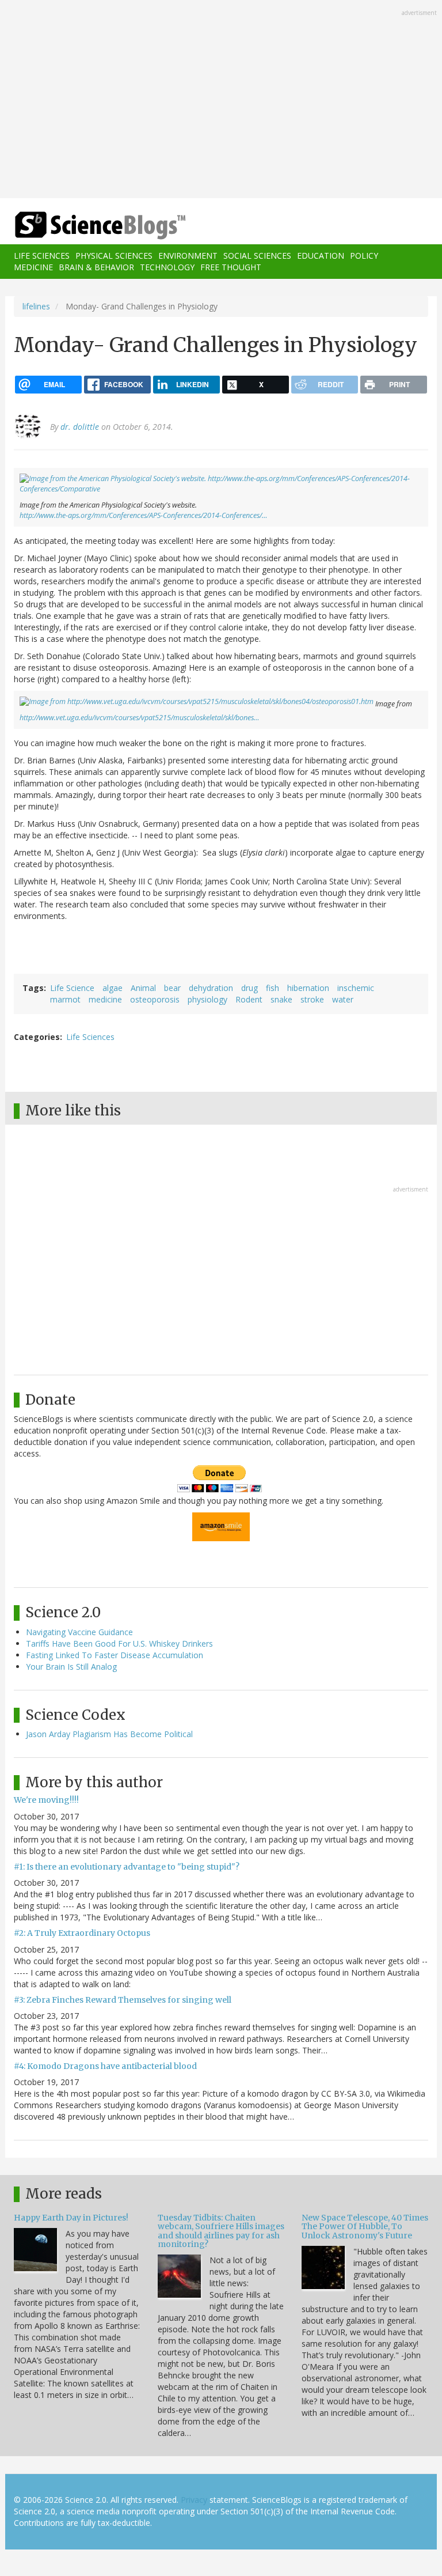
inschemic (356, 988)
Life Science (72, 988)
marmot (65, 999)
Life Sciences (42, 256)
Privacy (194, 2500)
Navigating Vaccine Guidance (79, 1632)
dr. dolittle (80, 427)
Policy (364, 256)
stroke (312, 999)
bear (172, 988)
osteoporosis (155, 999)
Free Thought (231, 267)
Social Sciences (257, 256)
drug (249, 988)
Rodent (249, 999)
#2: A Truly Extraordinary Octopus (82, 1933)
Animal (143, 988)
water (343, 999)
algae (113, 988)
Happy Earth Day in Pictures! (71, 2218)
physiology (207, 999)
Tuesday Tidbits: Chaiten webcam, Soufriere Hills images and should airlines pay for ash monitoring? (221, 2231)
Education (321, 256)
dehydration (211, 988)
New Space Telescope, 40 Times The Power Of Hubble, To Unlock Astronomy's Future (365, 2227)
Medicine (33, 267)
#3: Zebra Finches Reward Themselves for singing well (123, 2000)
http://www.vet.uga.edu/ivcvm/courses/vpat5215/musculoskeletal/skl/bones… (140, 718)
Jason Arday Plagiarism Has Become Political (109, 1734)
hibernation (308, 988)
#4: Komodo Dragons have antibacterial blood (105, 2066)
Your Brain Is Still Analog (71, 1667)
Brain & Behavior (96, 267)
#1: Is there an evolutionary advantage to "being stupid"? (127, 1867)
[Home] (83, 226)
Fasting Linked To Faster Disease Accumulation (115, 1655)
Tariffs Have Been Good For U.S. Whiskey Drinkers (119, 1643)
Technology (167, 267)
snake (281, 999)
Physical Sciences (114, 256)
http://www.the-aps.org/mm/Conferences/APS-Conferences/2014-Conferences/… (144, 515)
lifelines (36, 306)
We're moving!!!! (46, 1800)
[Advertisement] (221, 100)
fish (273, 988)
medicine (105, 999)
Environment (188, 256)
